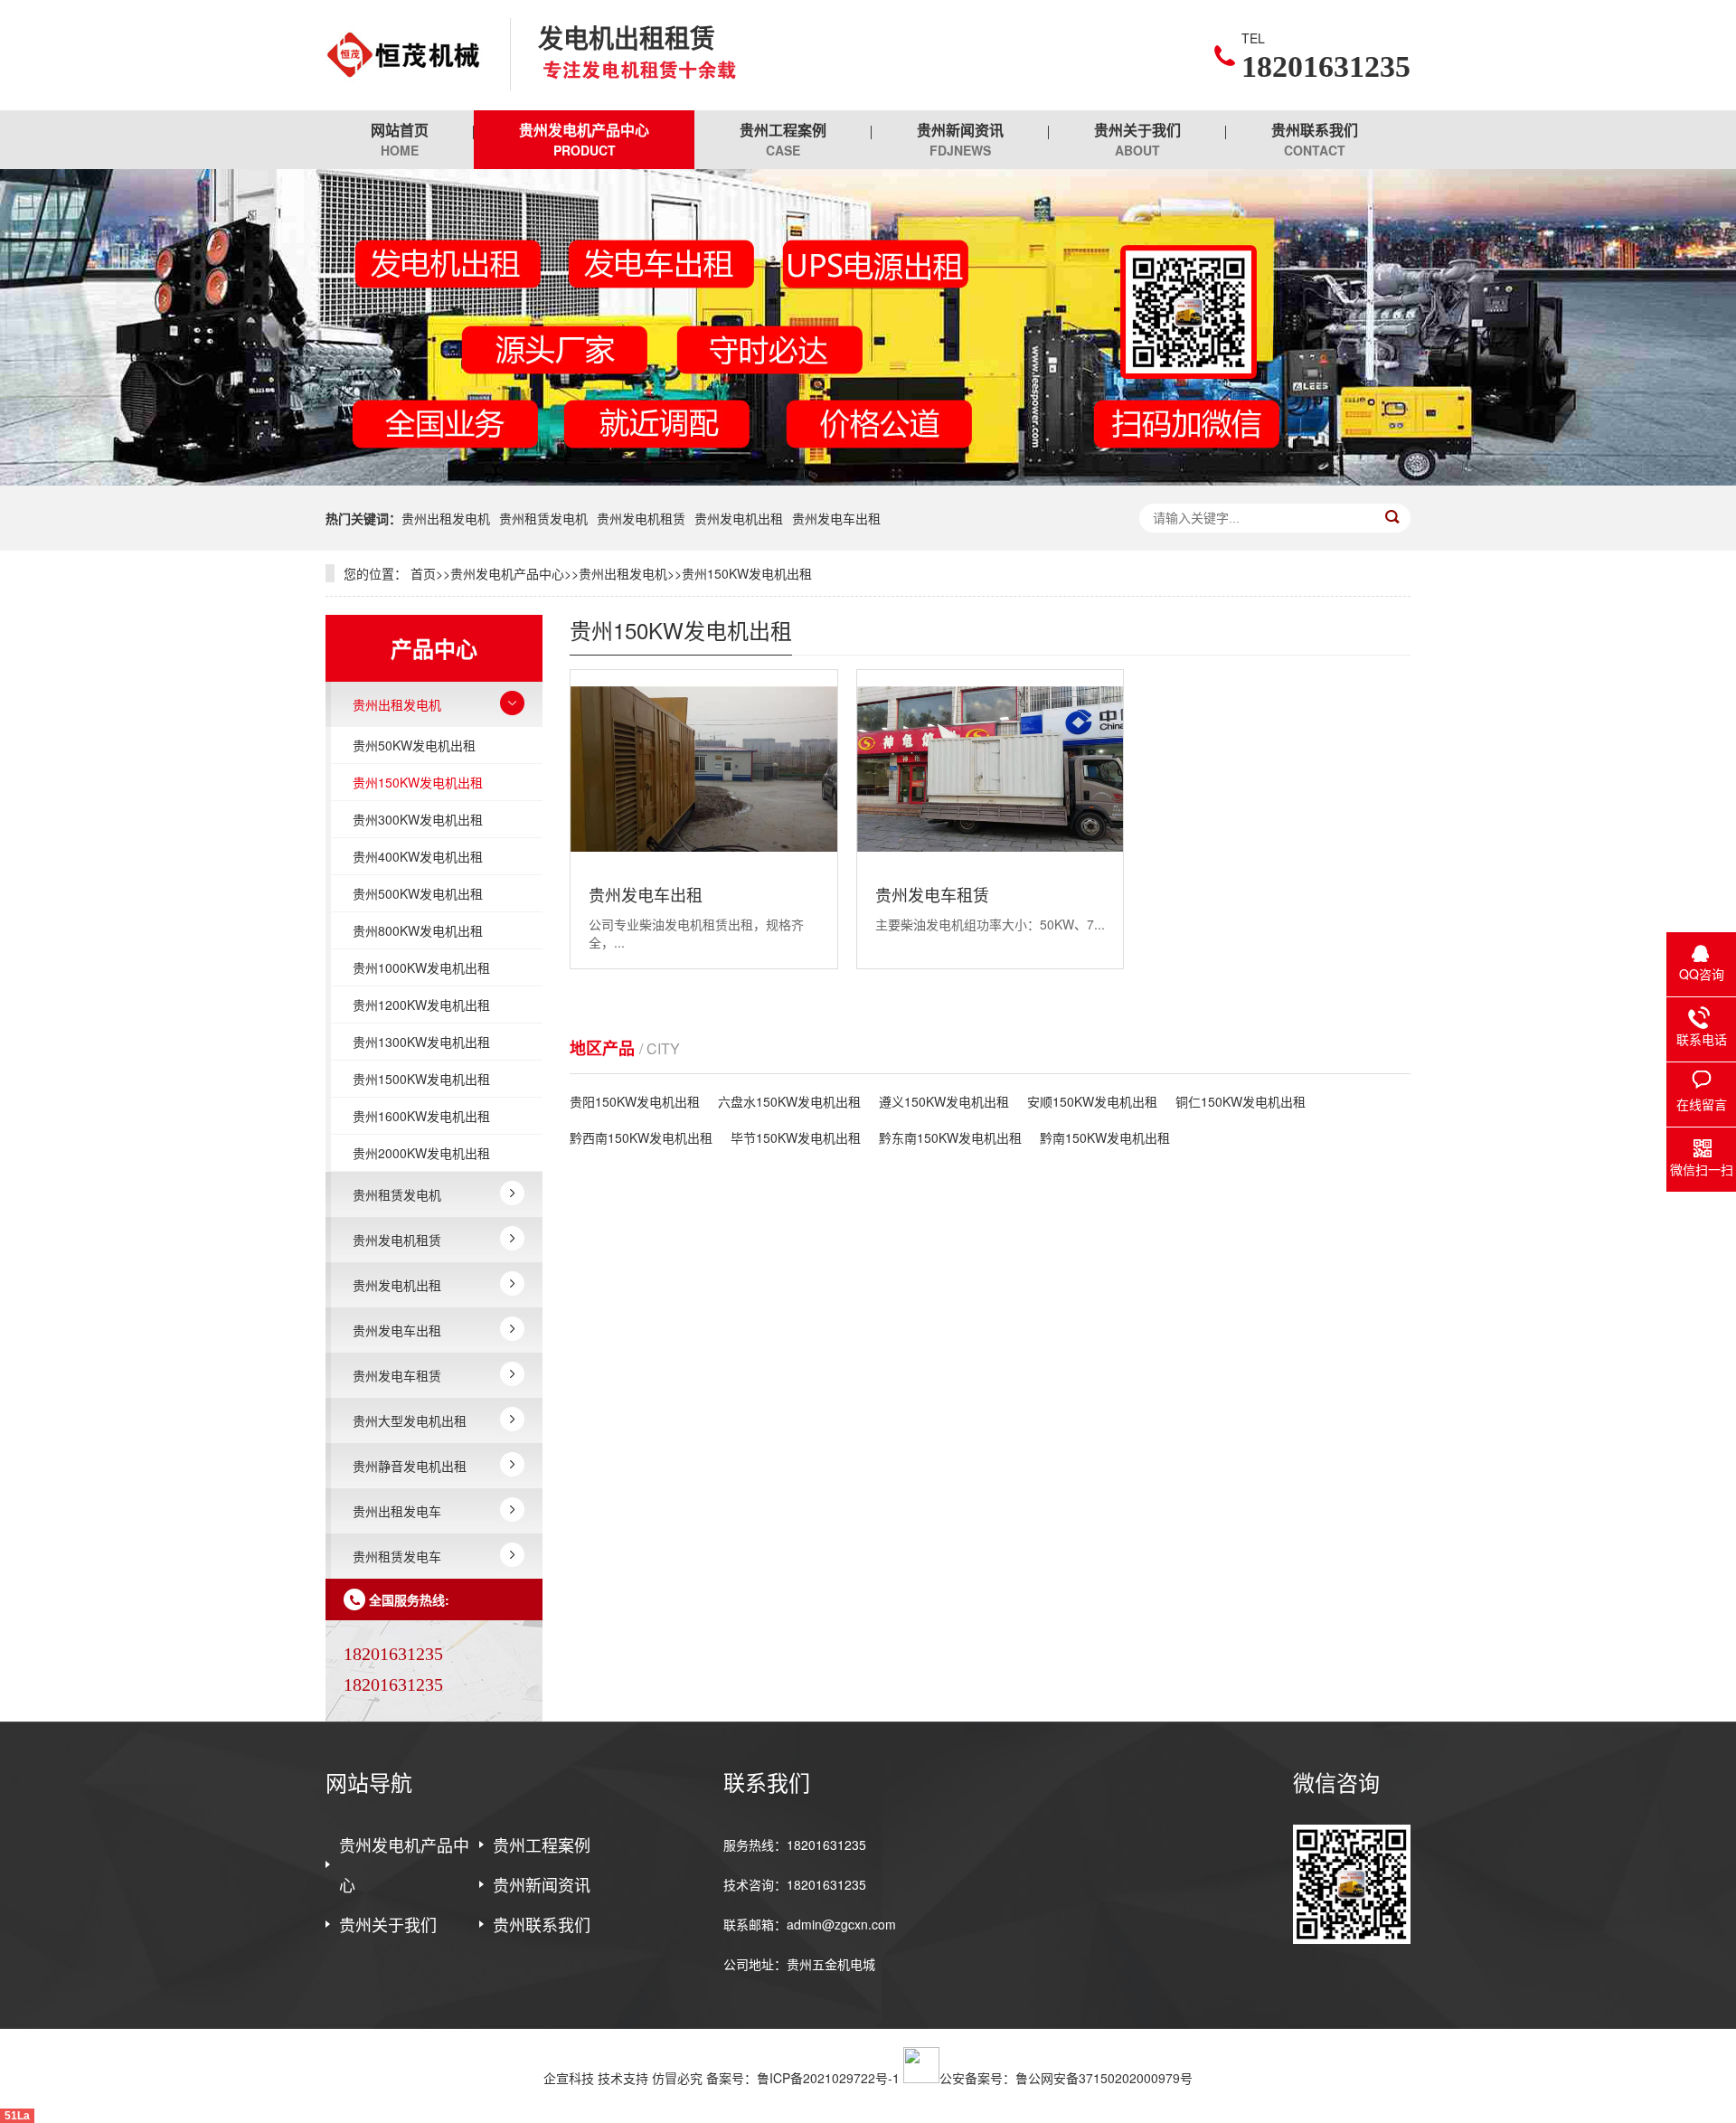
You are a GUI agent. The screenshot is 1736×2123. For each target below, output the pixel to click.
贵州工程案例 (783, 139)
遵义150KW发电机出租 (944, 1101)
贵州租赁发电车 (397, 1556)
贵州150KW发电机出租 (747, 573)
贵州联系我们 (1315, 139)
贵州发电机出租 (739, 518)
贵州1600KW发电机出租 (421, 1116)
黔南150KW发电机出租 (1105, 1137)
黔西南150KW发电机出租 (641, 1137)
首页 (423, 573)
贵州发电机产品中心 (584, 139)
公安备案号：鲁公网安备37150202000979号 (1066, 2078)
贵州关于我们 (1137, 139)
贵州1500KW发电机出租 (421, 1079)
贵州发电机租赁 (641, 518)
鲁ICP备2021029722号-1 (828, 2078)
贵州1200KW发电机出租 (421, 1005)
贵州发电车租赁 (397, 1375)
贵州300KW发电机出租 (418, 819)
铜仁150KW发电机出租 (1241, 1101)
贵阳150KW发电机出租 (635, 1101)
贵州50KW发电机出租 (414, 745)
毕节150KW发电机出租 (796, 1137)
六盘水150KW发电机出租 (789, 1101)
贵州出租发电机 (446, 518)
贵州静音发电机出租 (410, 1466)
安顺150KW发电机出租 (1092, 1101)
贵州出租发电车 (397, 1511)
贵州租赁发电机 (543, 518)
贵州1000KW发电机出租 (421, 967)
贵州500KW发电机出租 (418, 893)
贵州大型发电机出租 (410, 1420)
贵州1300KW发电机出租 (421, 1042)
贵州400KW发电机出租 (418, 856)
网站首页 (400, 139)
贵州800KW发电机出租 (418, 930)
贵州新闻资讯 (960, 139)
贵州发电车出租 (836, 518)
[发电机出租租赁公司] (404, 55)
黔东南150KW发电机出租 (950, 1137)
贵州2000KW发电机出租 (421, 1153)
